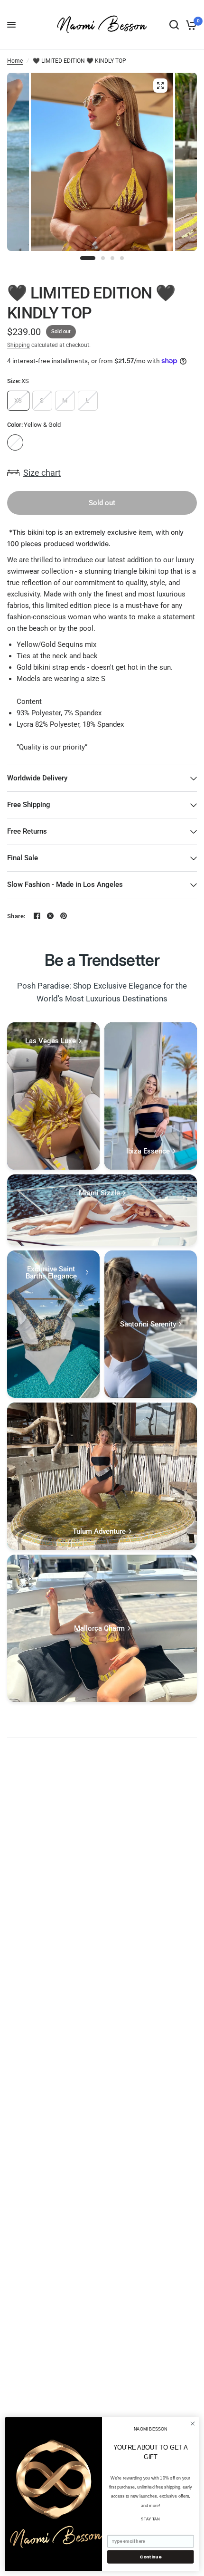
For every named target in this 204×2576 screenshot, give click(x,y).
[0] (190, 25)
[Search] (174, 25)
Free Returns (27, 831)
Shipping (19, 345)
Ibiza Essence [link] (148, 1151)
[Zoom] (160, 86)
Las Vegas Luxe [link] (51, 1041)
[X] (50, 916)
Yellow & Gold (15, 442)
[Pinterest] (64, 916)
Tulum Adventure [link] (99, 1532)
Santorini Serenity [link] (148, 1324)
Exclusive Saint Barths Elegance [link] (51, 1273)
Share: (16, 916)
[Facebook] (37, 916)
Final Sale (23, 858)
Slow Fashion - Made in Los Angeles (65, 884)
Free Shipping (29, 805)
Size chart (42, 473)
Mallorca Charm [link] (99, 1629)
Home (15, 61)
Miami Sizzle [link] (99, 1193)
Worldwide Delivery (37, 778)
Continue (150, 2557)
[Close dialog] (193, 2423)
